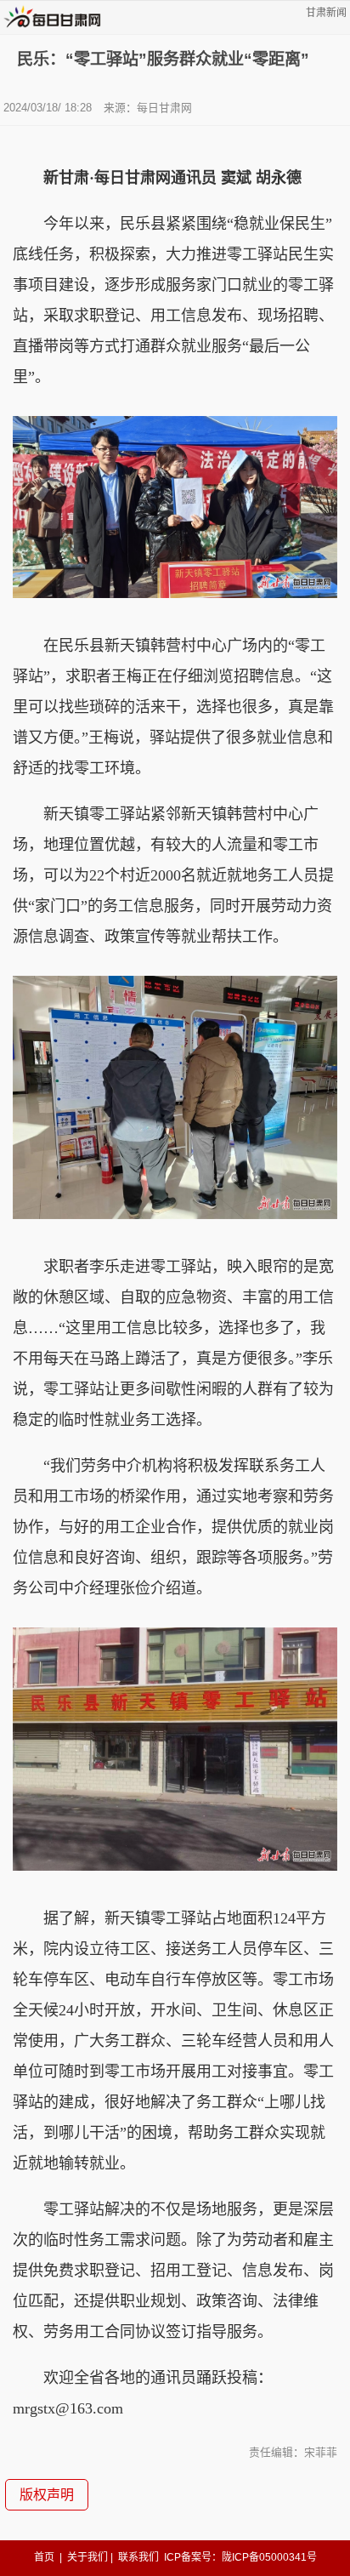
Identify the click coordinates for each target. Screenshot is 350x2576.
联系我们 (138, 2557)
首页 (44, 2557)
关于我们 (87, 2557)
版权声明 (47, 2495)
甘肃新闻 (326, 13)
